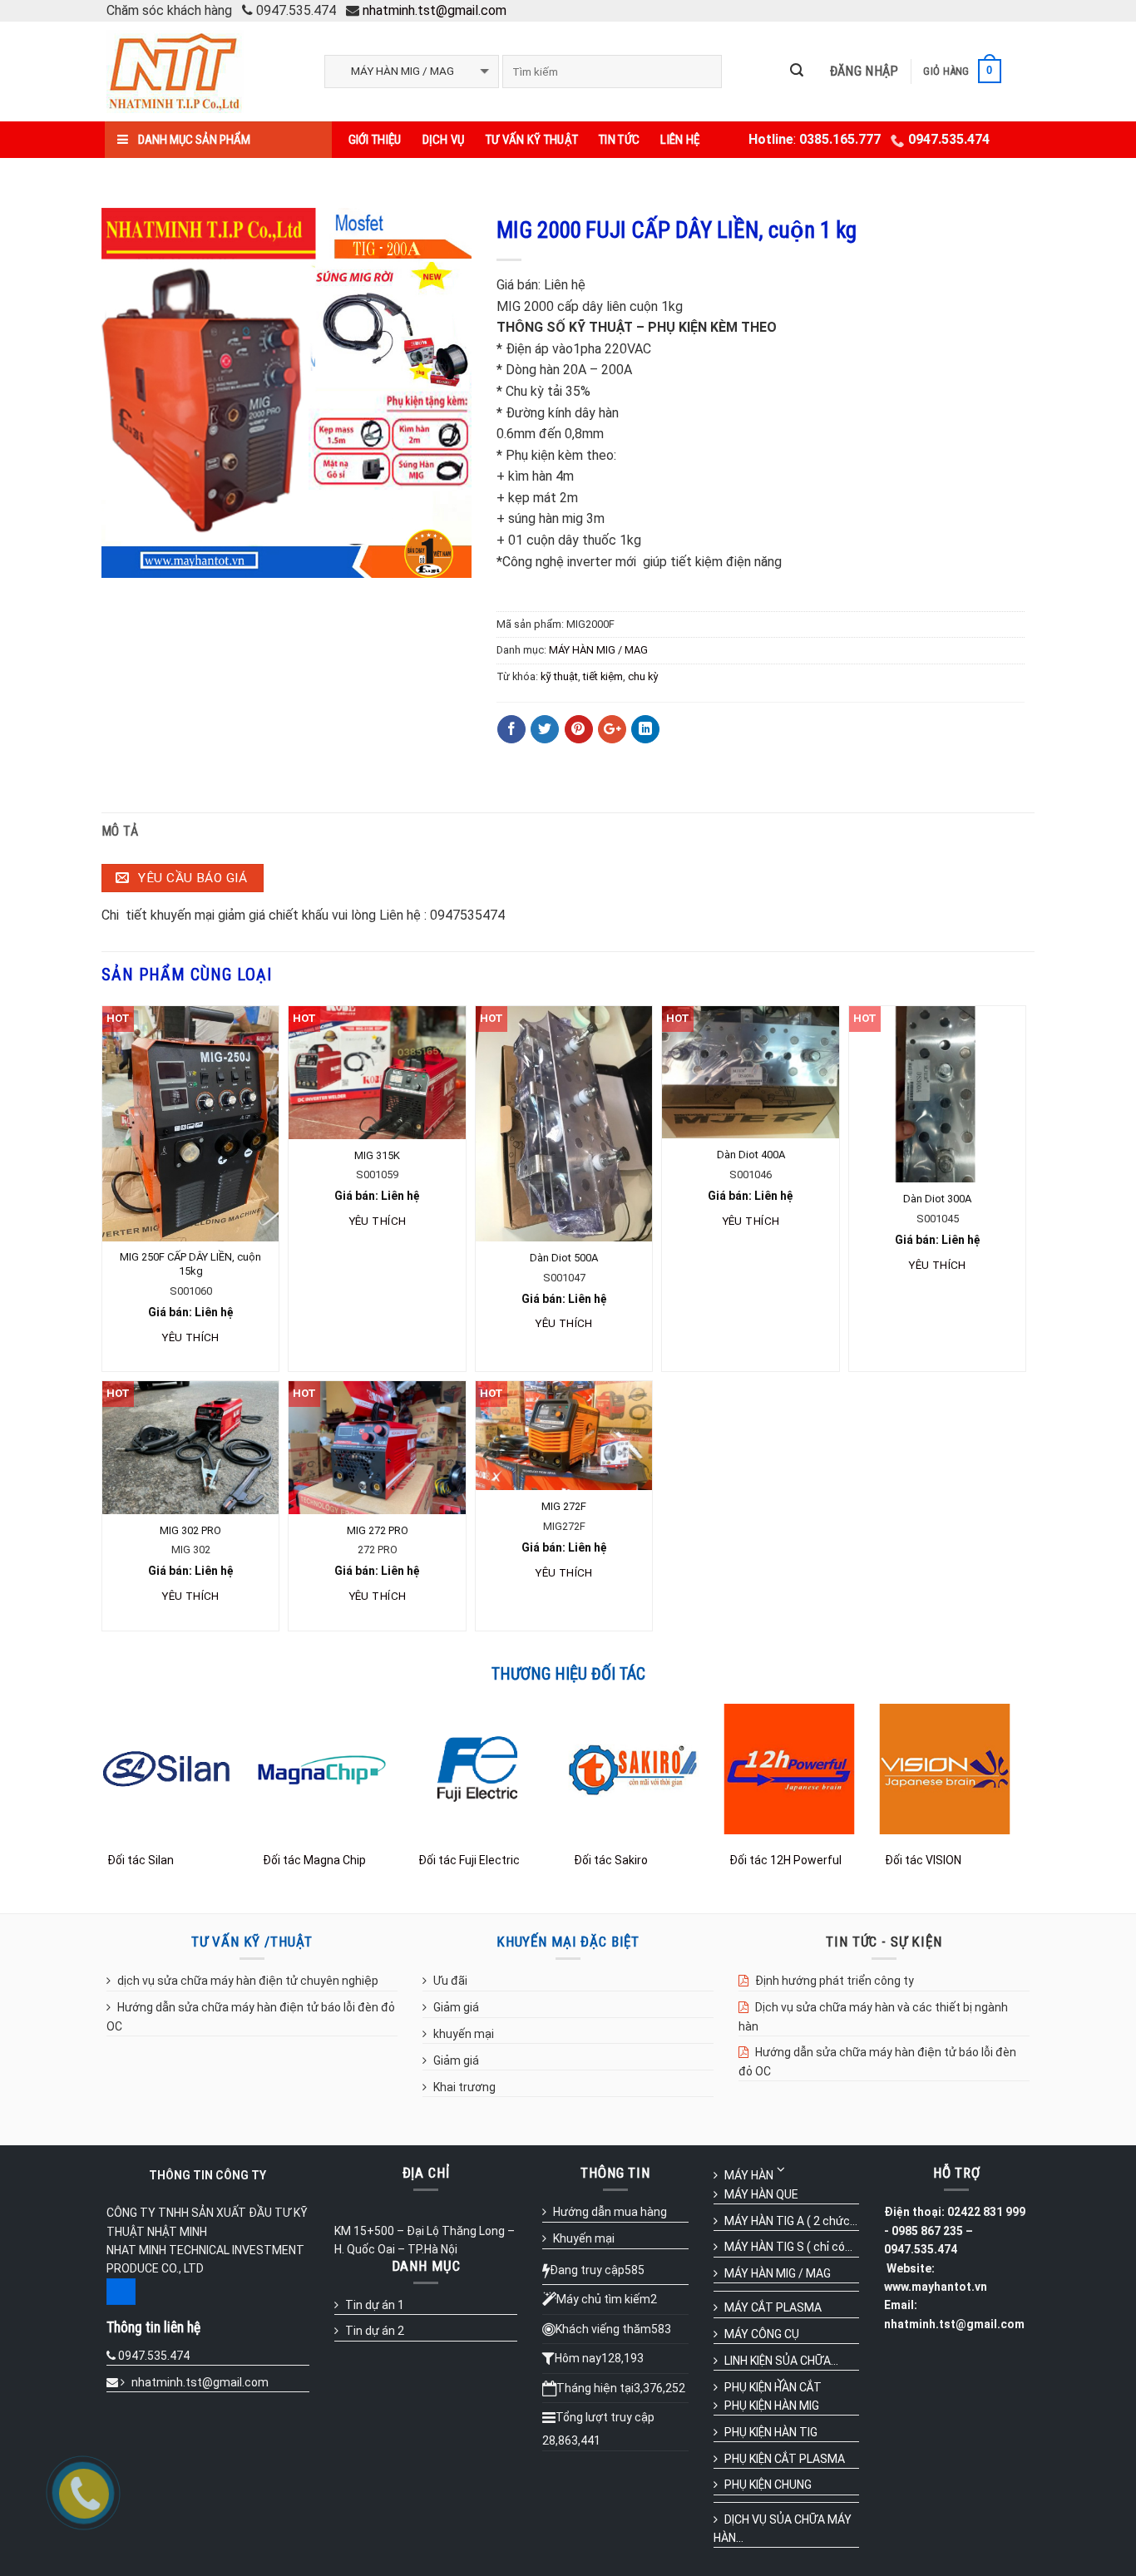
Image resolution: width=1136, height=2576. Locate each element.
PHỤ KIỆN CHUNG (768, 2485)
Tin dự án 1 (375, 2305)
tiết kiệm (603, 676)
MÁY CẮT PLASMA (773, 2307)
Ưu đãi (450, 1981)
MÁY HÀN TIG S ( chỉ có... (788, 2247)
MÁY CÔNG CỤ (762, 2334)
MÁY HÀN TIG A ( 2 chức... (791, 2221)
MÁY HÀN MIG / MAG (598, 650)
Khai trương (464, 2087)
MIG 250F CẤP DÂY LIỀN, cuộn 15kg (190, 1264)
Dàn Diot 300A (937, 1199)
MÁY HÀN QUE (761, 2194)
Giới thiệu (375, 140)
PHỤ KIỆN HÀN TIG (771, 2432)
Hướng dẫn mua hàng (610, 2212)
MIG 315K (377, 1155)
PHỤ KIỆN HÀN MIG (772, 2406)
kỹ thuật (559, 676)
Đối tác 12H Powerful (785, 1860)
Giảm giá (456, 2007)
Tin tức (619, 140)
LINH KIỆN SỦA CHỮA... (781, 2361)
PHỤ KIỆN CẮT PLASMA (785, 2459)
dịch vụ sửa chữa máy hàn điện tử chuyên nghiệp (248, 1981)
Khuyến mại (584, 2238)
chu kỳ (643, 676)
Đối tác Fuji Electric (469, 1860)
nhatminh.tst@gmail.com (435, 10)
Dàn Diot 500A (564, 1258)
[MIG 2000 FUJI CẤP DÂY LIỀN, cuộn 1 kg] (286, 391)
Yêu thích (190, 1337)
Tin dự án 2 (375, 2331)
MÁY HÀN (749, 2175)
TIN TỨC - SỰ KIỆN (884, 1942)
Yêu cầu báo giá (191, 878)
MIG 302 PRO (190, 1530)
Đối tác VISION (923, 1860)
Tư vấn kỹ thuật (532, 140)
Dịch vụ (444, 140)
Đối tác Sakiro (611, 1860)
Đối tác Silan (141, 1860)
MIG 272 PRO (378, 1530)
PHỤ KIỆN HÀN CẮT (773, 2387)
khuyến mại (464, 2034)
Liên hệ (680, 140)
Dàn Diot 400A (751, 1155)
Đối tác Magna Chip (314, 1860)
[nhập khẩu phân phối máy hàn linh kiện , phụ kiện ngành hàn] (203, 72)
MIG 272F (564, 1506)
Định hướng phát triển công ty (835, 1981)
